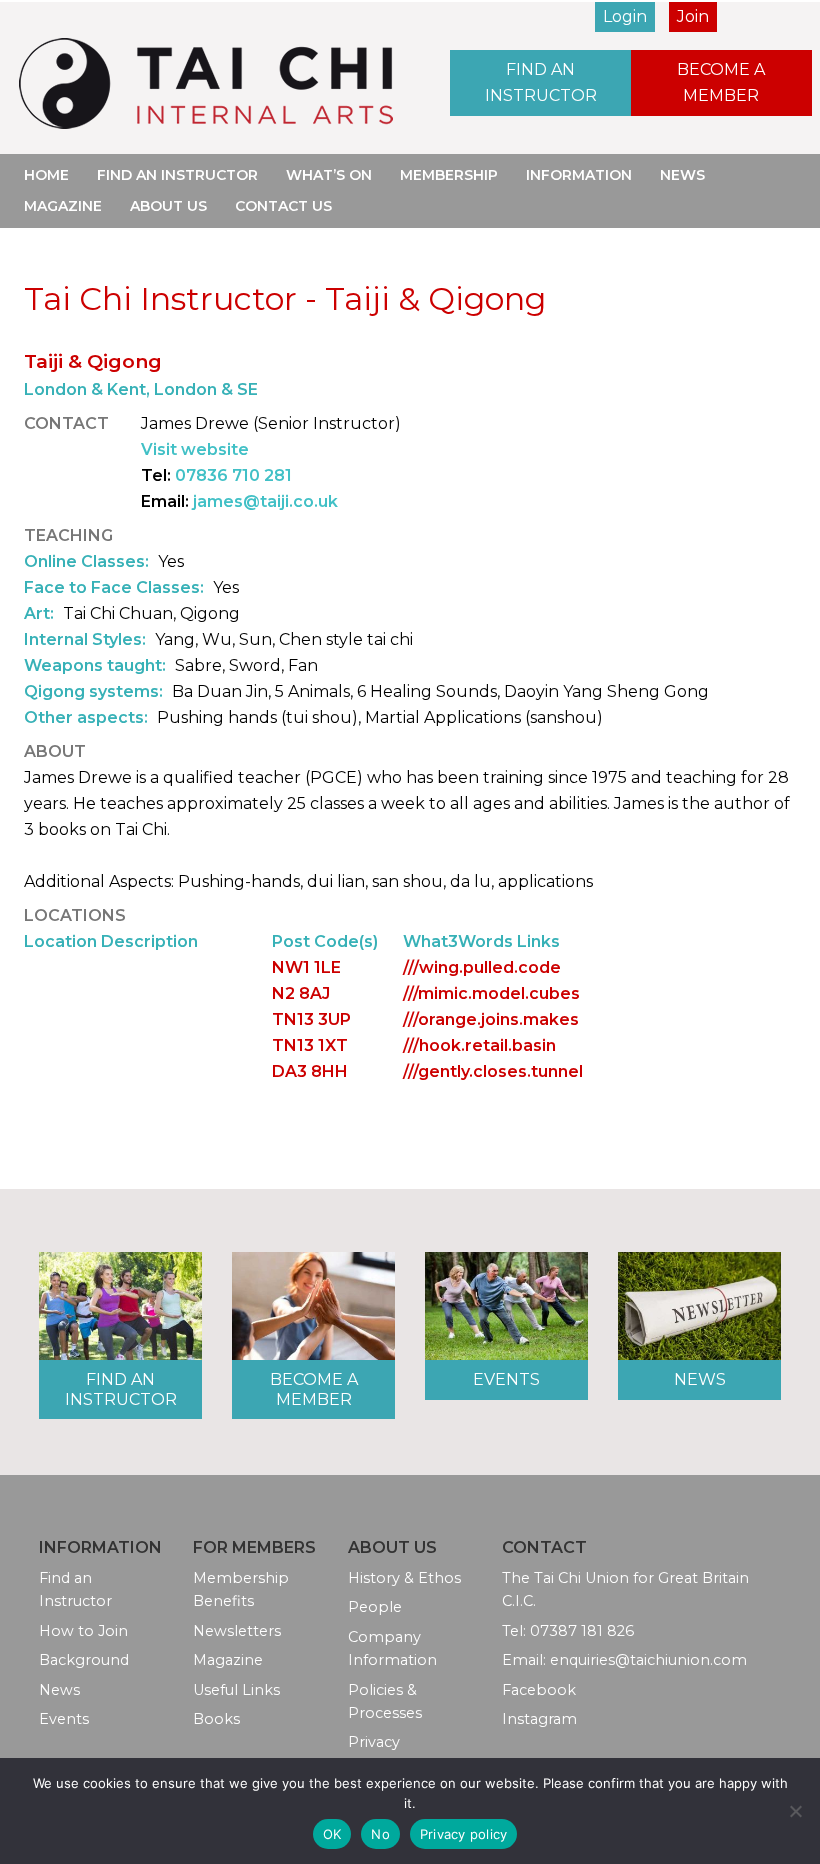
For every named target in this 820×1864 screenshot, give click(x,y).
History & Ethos (404, 1578)
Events (506, 1379)
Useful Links (236, 1690)
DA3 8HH (310, 1071)
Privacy (374, 1742)
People (375, 1607)
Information (579, 175)
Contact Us (283, 206)
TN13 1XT (310, 1045)
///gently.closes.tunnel (493, 1071)
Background (84, 1660)
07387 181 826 (582, 1631)
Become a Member (721, 82)
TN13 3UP (311, 1019)
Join (693, 16)
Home (46, 175)
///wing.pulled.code (482, 967)
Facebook (539, 1690)
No (380, 1834)
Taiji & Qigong (93, 361)
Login (625, 16)
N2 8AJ (301, 993)
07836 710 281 (233, 475)
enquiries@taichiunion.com (648, 1660)
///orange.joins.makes (491, 1019)
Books (216, 1719)
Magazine (63, 206)
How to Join (83, 1631)
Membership (449, 175)
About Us (168, 206)
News (682, 175)
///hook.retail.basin (479, 1045)
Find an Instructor (541, 82)
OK (332, 1834)
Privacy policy (464, 1834)
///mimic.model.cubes (491, 993)
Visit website (195, 449)
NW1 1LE (306, 967)
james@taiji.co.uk (265, 501)
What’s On (329, 175)
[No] (795, 1811)
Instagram (539, 1719)
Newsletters (237, 1631)
